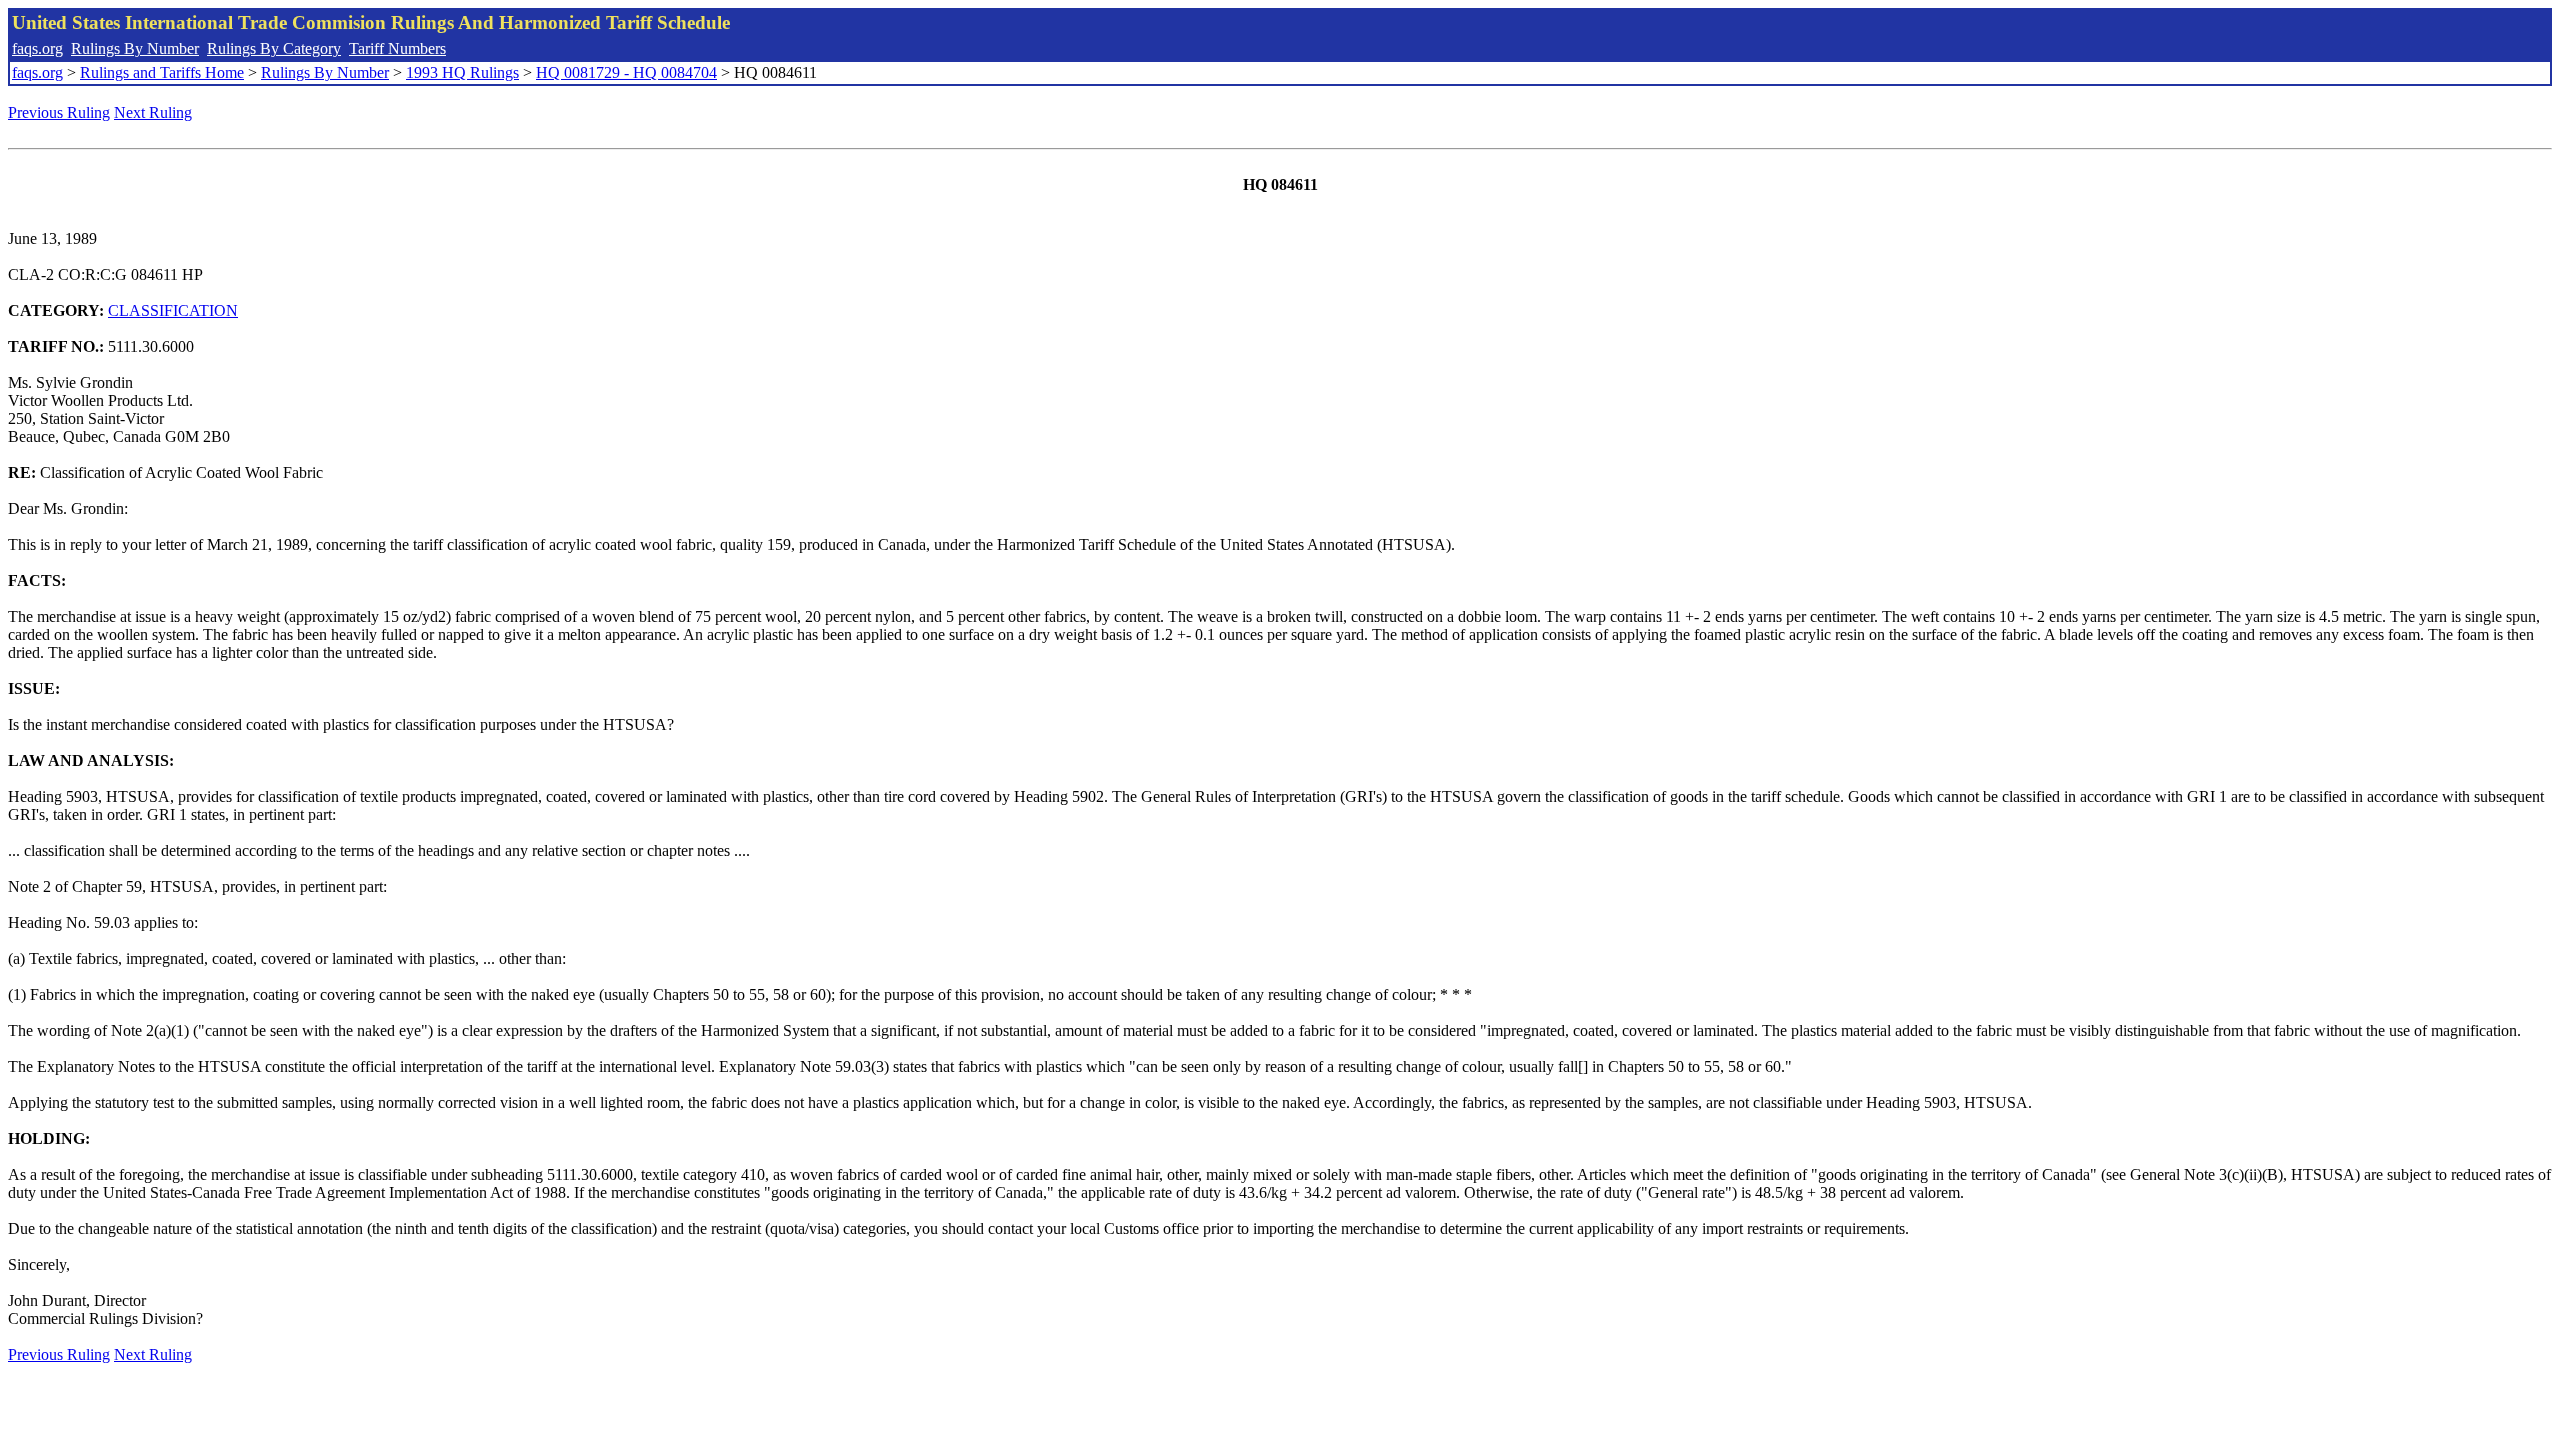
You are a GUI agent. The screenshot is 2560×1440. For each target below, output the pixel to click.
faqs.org (37, 48)
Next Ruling (153, 112)
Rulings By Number (135, 48)
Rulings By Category (274, 48)
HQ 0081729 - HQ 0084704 (626, 72)
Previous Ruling (59, 112)
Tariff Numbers (397, 48)
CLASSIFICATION (173, 310)
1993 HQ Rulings (462, 72)
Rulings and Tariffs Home (162, 72)
